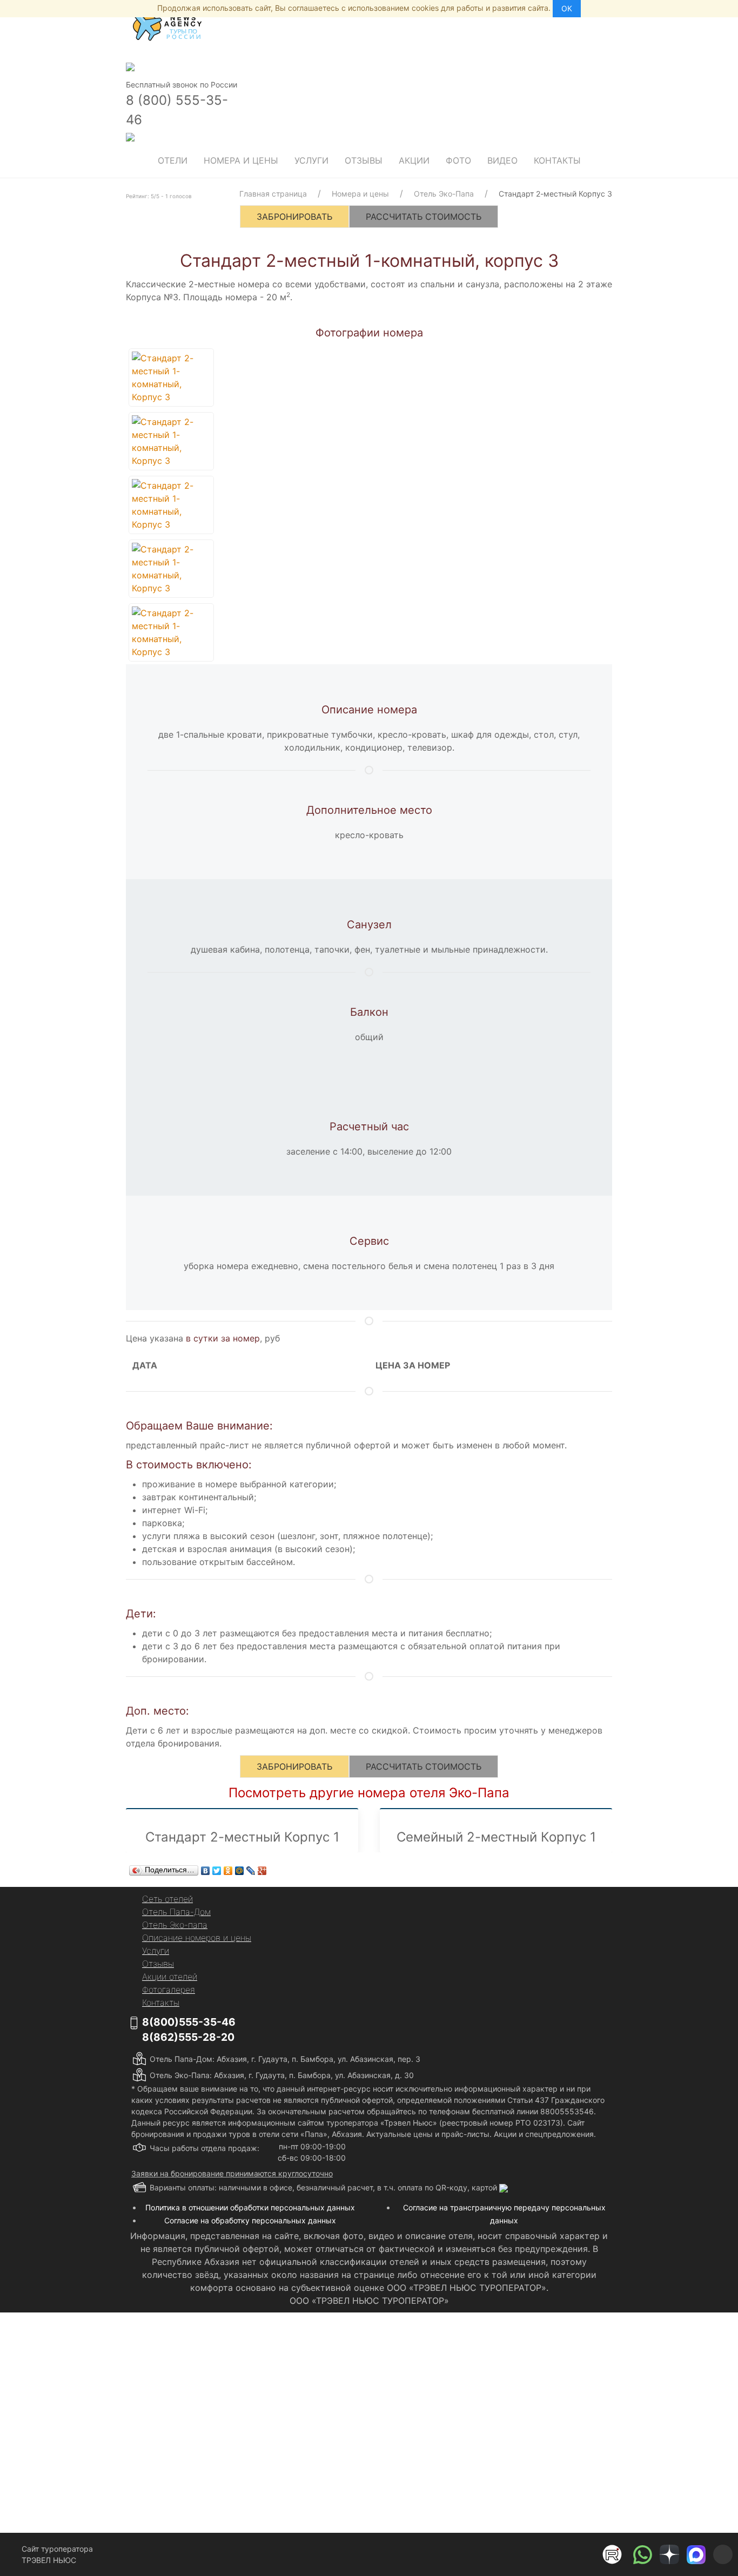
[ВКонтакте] (206, 1871)
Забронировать (294, 217)
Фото (458, 160)
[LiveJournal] (251, 1871)
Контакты (557, 160)
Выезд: (236, 2416)
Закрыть (478, 2503)
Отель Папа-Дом (176, 1912)
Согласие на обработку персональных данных (250, 2220)
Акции (414, 160)
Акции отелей (170, 1977)
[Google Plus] (262, 1871)
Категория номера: (258, 2347)
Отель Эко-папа (175, 1925)
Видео (502, 160)
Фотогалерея (169, 1990)
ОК (567, 8)
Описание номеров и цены (197, 1938)
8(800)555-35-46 (189, 2022)
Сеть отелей (167, 1899)
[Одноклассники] (228, 1871)
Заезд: (235, 2381)
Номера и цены (241, 160)
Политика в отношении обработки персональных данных (250, 2207)
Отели (173, 160)
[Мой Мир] (240, 1871)
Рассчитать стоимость (424, 217)
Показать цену (294, 2455)
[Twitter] (217, 1871)
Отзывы (364, 160)
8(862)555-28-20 (188, 2037)
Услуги (311, 160)
